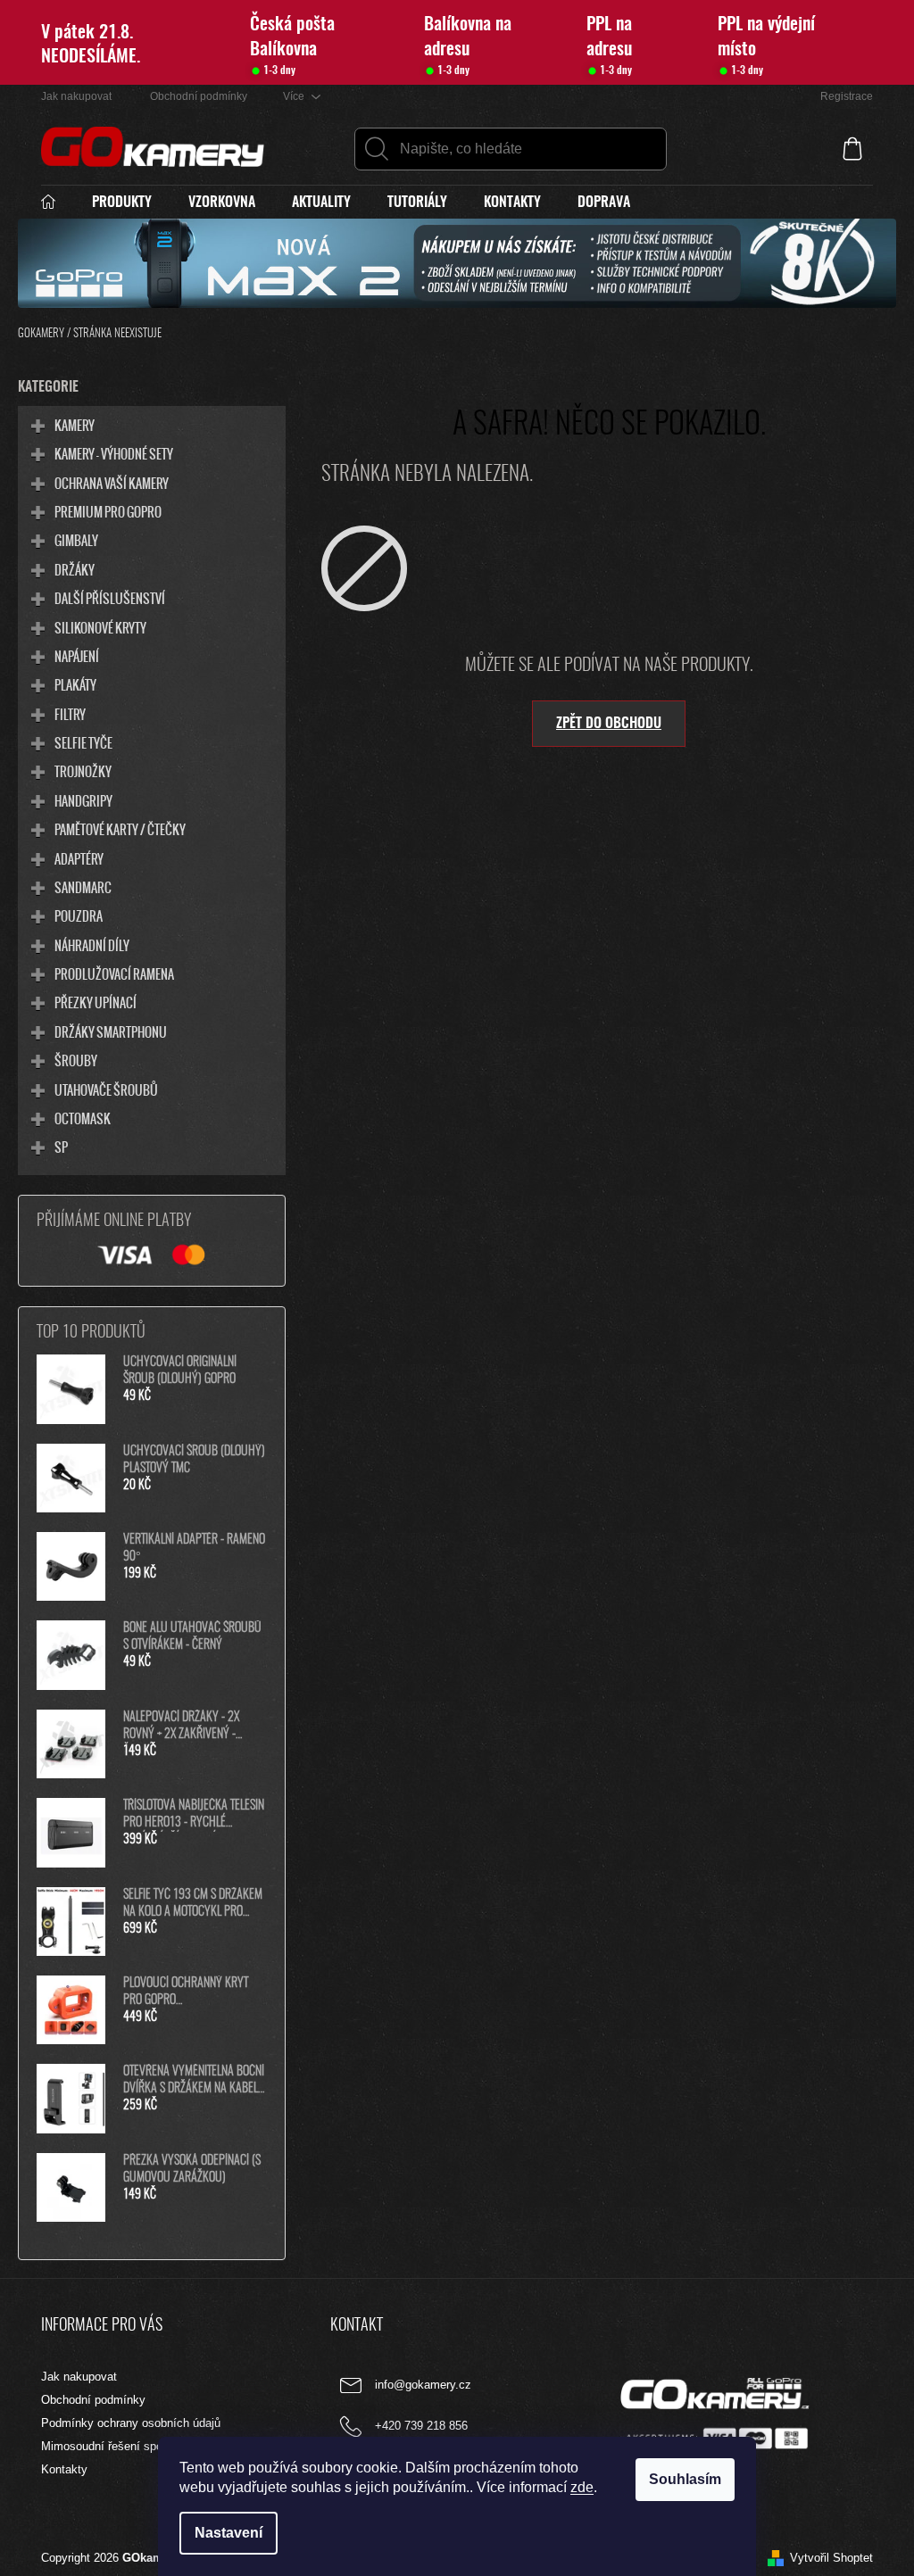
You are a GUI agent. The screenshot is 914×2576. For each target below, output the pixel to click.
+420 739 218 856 (421, 2426)
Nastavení (228, 2533)
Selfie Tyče (83, 742)
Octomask (83, 1118)
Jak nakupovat (76, 96)
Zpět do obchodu (609, 724)
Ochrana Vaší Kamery (112, 483)
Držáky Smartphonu (111, 1031)
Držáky (75, 569)
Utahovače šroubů (106, 1089)
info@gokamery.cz (423, 2385)
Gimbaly (76, 540)
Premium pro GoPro (108, 511)
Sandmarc (83, 887)
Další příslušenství (110, 598)
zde (582, 2487)
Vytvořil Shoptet (831, 2558)
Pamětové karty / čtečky (120, 829)
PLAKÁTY (75, 684)
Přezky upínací (96, 1002)
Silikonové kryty (100, 627)
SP (61, 1147)
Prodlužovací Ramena (114, 973)
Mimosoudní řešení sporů (107, 2446)
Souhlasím (685, 2479)
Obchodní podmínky (199, 96)
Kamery (75, 425)
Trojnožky (83, 771)
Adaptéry (79, 858)
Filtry (70, 714)
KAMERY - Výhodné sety (114, 453)
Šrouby (76, 1060)
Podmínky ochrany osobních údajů (131, 2423)
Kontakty (64, 2469)
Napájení (77, 656)
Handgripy (83, 800)
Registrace (847, 96)
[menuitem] (57, 203)
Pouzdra (79, 915)
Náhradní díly (92, 945)
